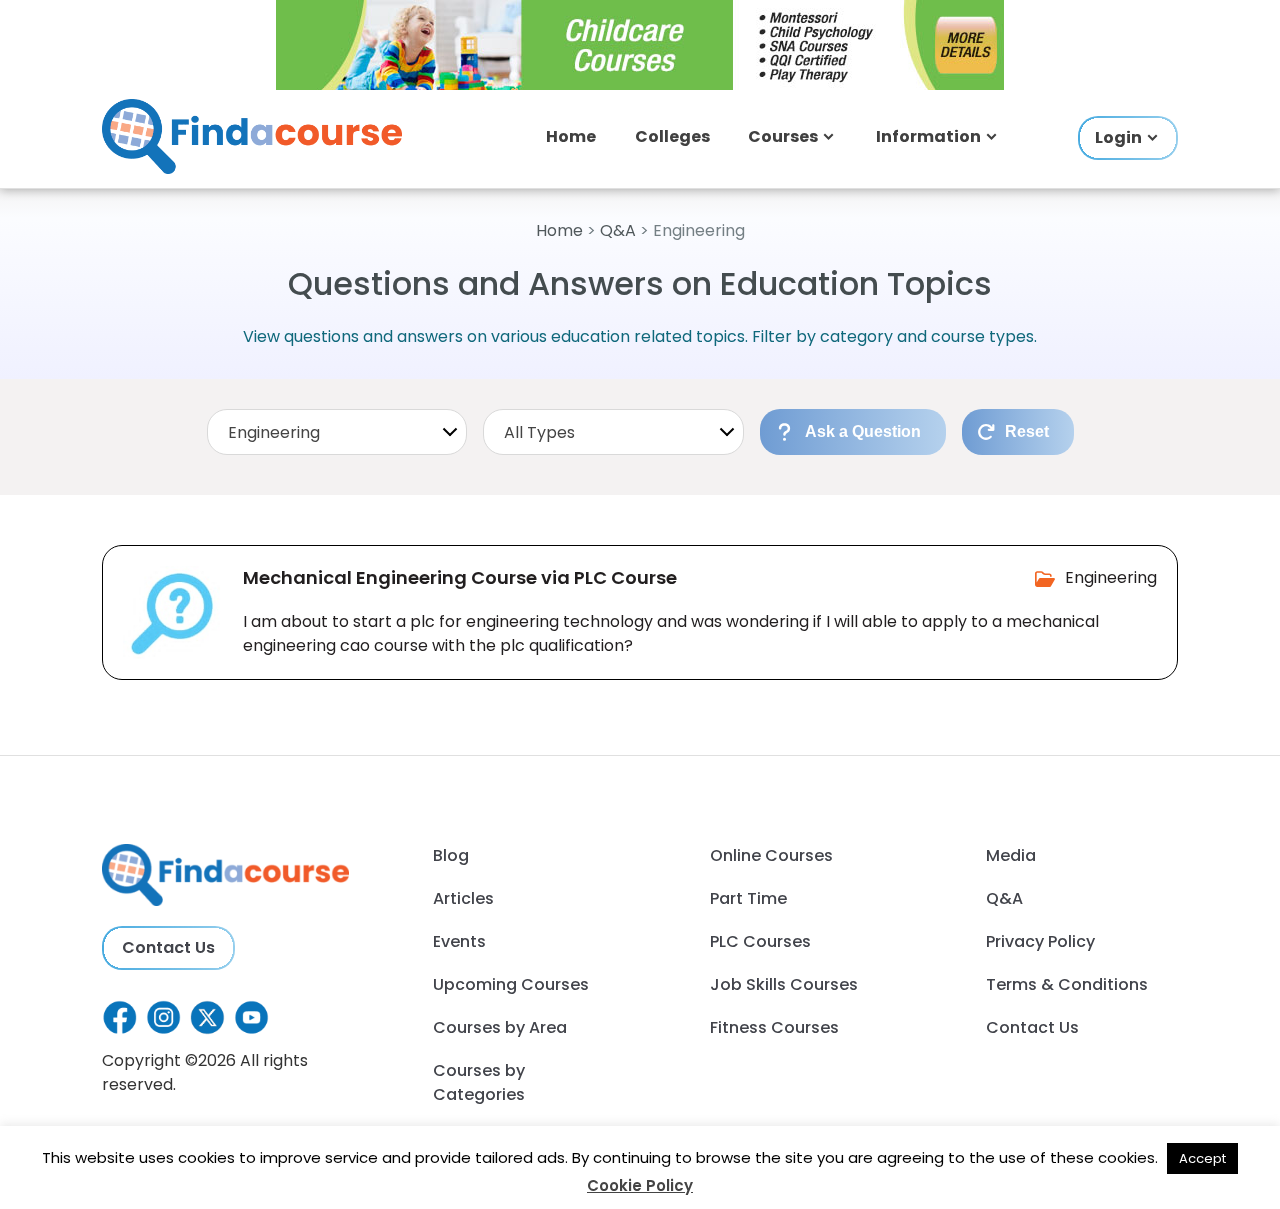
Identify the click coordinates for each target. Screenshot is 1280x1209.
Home (571, 136)
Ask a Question (863, 431)
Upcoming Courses (511, 984)
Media (1011, 855)
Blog (451, 855)
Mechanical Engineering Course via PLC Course (460, 577)
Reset (1027, 431)
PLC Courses (760, 941)
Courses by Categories (479, 1082)
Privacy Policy (1040, 941)
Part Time (748, 898)
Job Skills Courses (784, 984)
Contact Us (168, 947)
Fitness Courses (774, 1027)
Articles (463, 898)
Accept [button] (1202, 1158)
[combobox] (337, 432)
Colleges (672, 136)
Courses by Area (500, 1027)
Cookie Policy (640, 1185)
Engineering (1111, 577)
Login (1118, 137)
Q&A (618, 230)
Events (459, 941)
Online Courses (771, 855)
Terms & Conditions (1067, 984)
